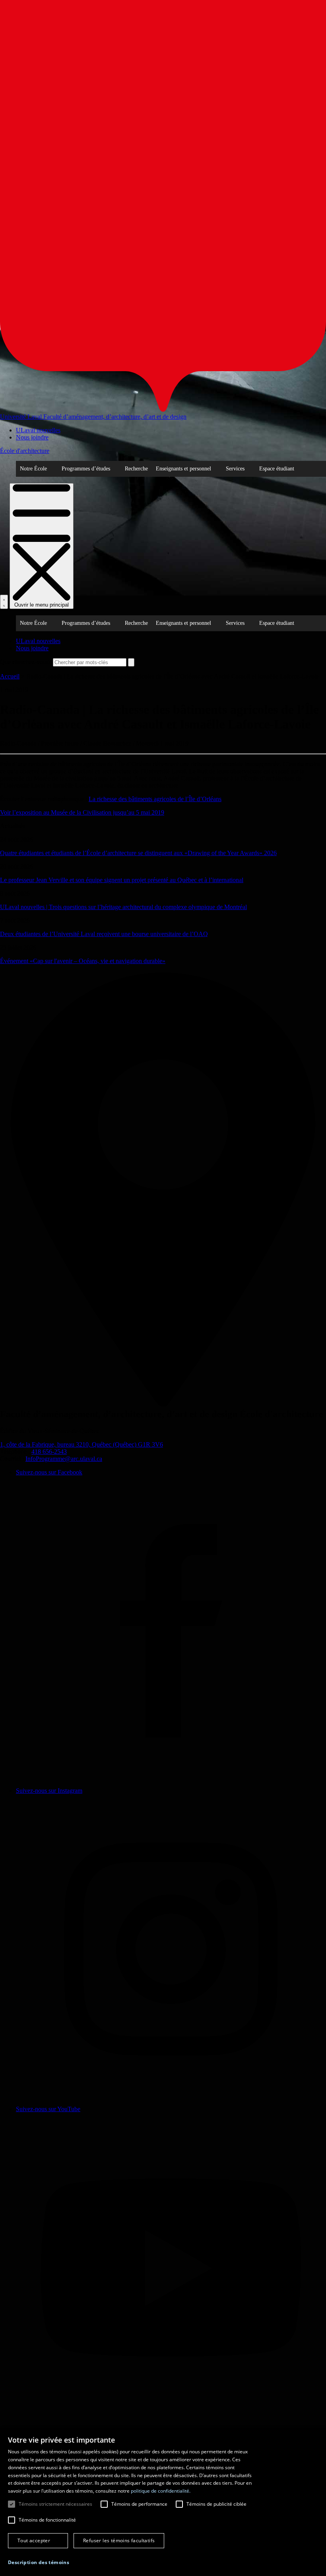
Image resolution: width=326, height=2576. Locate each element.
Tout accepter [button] (34, 2540)
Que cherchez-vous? (26, 662)
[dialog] (163, 2502)
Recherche (136, 469)
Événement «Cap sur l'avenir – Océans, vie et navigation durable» (83, 961)
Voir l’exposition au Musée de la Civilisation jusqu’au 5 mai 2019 (82, 812)
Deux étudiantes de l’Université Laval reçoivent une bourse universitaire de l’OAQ (104, 934)
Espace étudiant (277, 469)
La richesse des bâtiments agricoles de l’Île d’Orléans (155, 799)
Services (235, 469)
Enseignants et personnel (183, 469)
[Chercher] (4, 602)
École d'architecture (25, 451)
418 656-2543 (49, 1452)
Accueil (10, 676)
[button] (39, 2562)
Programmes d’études (86, 469)
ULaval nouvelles (38, 430)
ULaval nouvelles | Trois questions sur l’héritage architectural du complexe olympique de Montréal (123, 907)
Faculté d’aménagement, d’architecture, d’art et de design (115, 417)
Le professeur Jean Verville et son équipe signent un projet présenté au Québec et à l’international (122, 880)
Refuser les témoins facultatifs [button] (119, 2540)
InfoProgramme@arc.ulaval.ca (64, 1459)
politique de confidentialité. (161, 2491)
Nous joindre (32, 437)
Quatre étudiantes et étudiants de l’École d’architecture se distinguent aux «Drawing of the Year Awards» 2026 (138, 853)
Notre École (33, 469)
